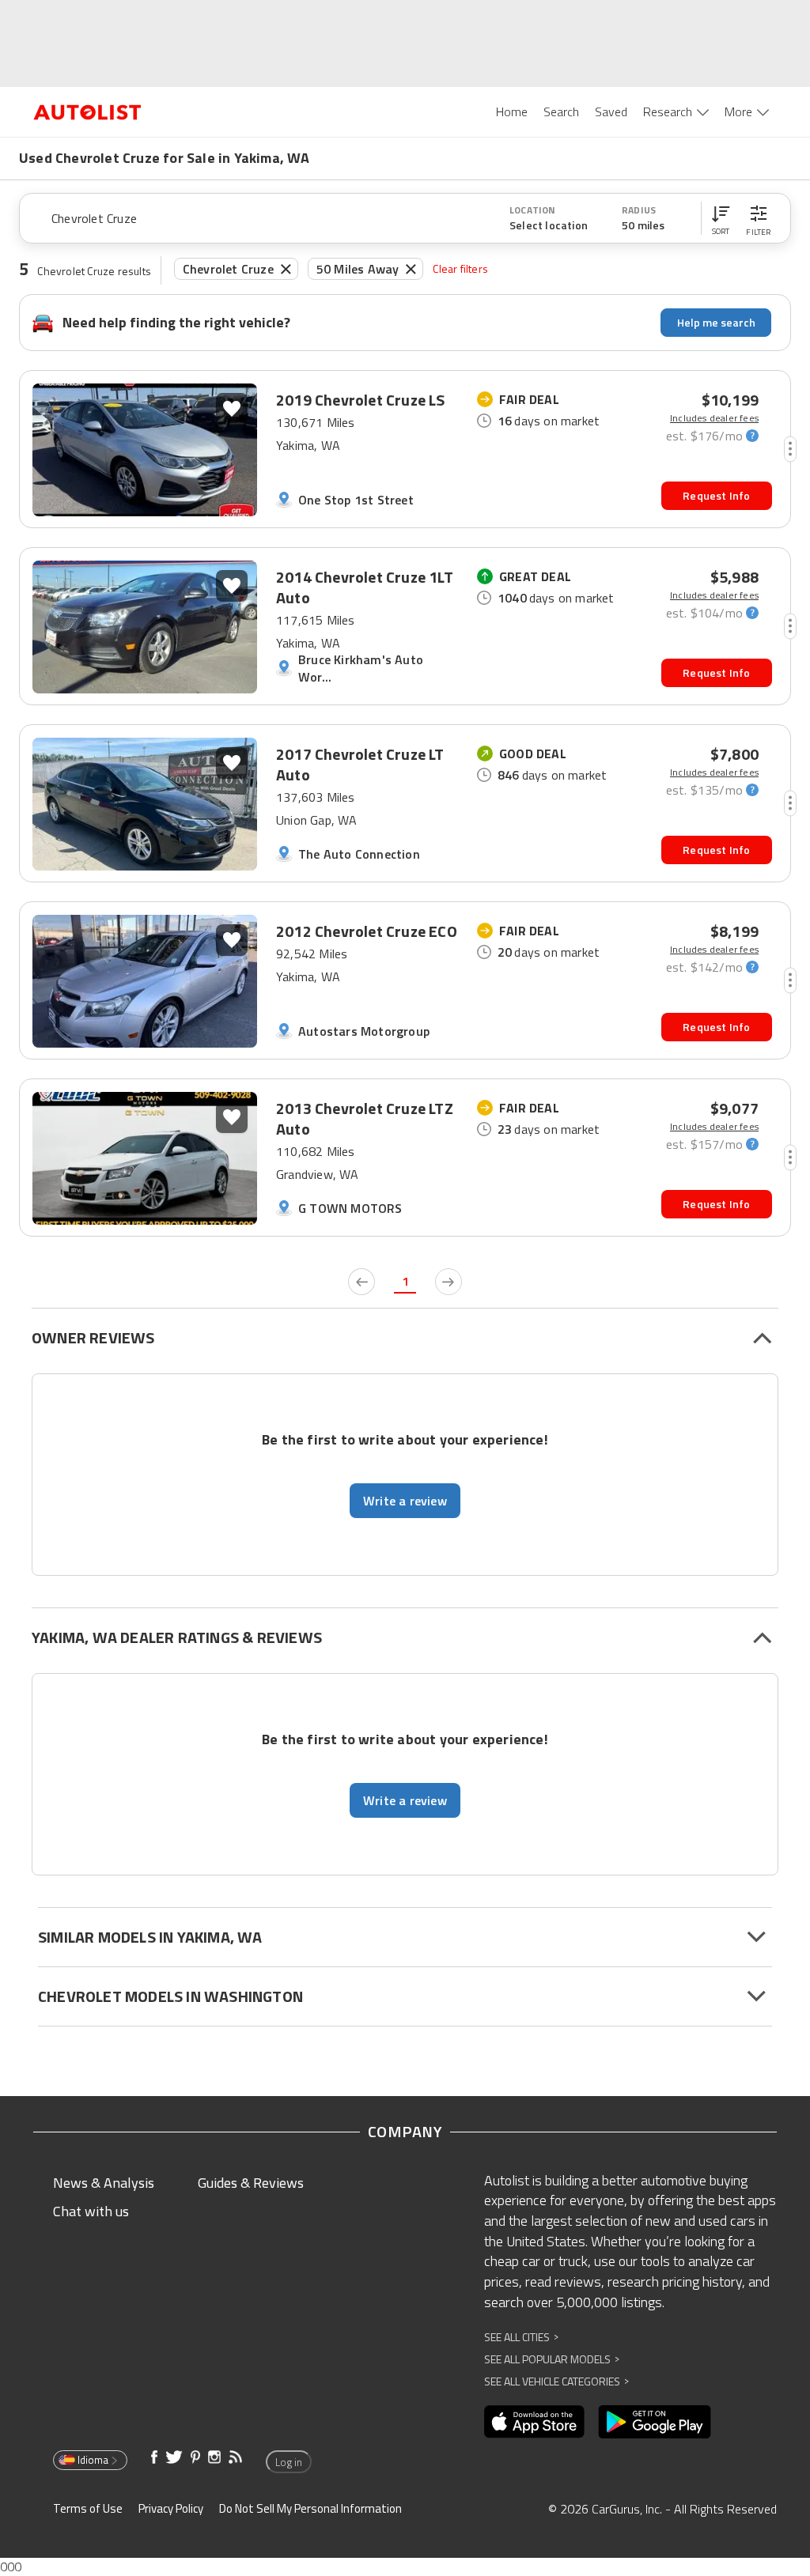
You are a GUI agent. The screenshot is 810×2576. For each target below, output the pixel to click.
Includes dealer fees (714, 418)
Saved (611, 111)
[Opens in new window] (534, 2422)
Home (512, 111)
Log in (289, 2462)
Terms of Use (88, 2508)
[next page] (449, 1282)
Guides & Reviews (251, 2183)
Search (561, 111)
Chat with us (91, 2211)
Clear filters (460, 268)
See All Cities (521, 2337)
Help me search (716, 322)
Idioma (93, 2460)
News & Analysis (104, 2183)
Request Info (716, 495)
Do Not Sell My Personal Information (310, 2508)
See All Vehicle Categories (556, 2381)
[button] (721, 218)
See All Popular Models (552, 2359)
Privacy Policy (171, 2508)
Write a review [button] (405, 1501)
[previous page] (361, 1282)
